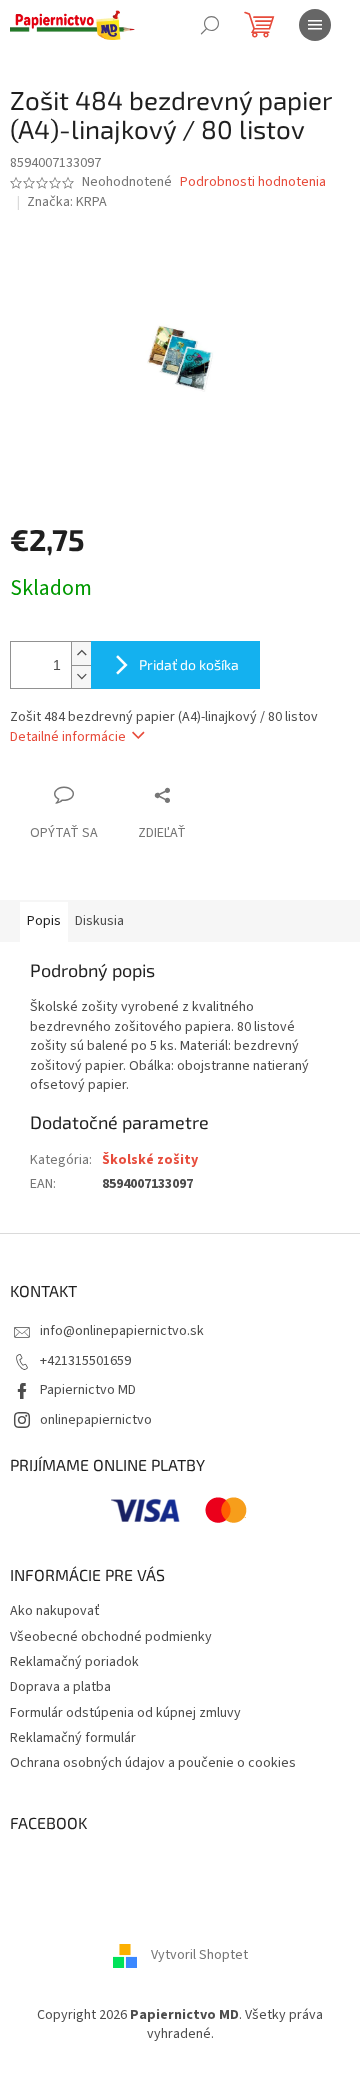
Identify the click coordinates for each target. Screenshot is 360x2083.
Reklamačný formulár (73, 1738)
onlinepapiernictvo (96, 1420)
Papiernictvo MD (88, 1390)
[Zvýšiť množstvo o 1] (81, 653)
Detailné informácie (68, 737)
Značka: (67, 202)
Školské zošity (150, 1160)
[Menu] (315, 25)
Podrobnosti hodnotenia (253, 182)
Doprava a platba (60, 1687)
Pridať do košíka (189, 664)
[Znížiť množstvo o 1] (81, 676)
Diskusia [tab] (99, 921)
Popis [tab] (44, 921)
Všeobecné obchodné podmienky (111, 1637)
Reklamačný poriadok (74, 1662)
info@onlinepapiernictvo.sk (122, 1331)
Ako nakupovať (55, 1611)
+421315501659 (85, 1361)
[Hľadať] (210, 25)
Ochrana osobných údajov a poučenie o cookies (153, 1763)
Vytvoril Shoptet (199, 1956)
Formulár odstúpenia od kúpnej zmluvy (125, 1713)
